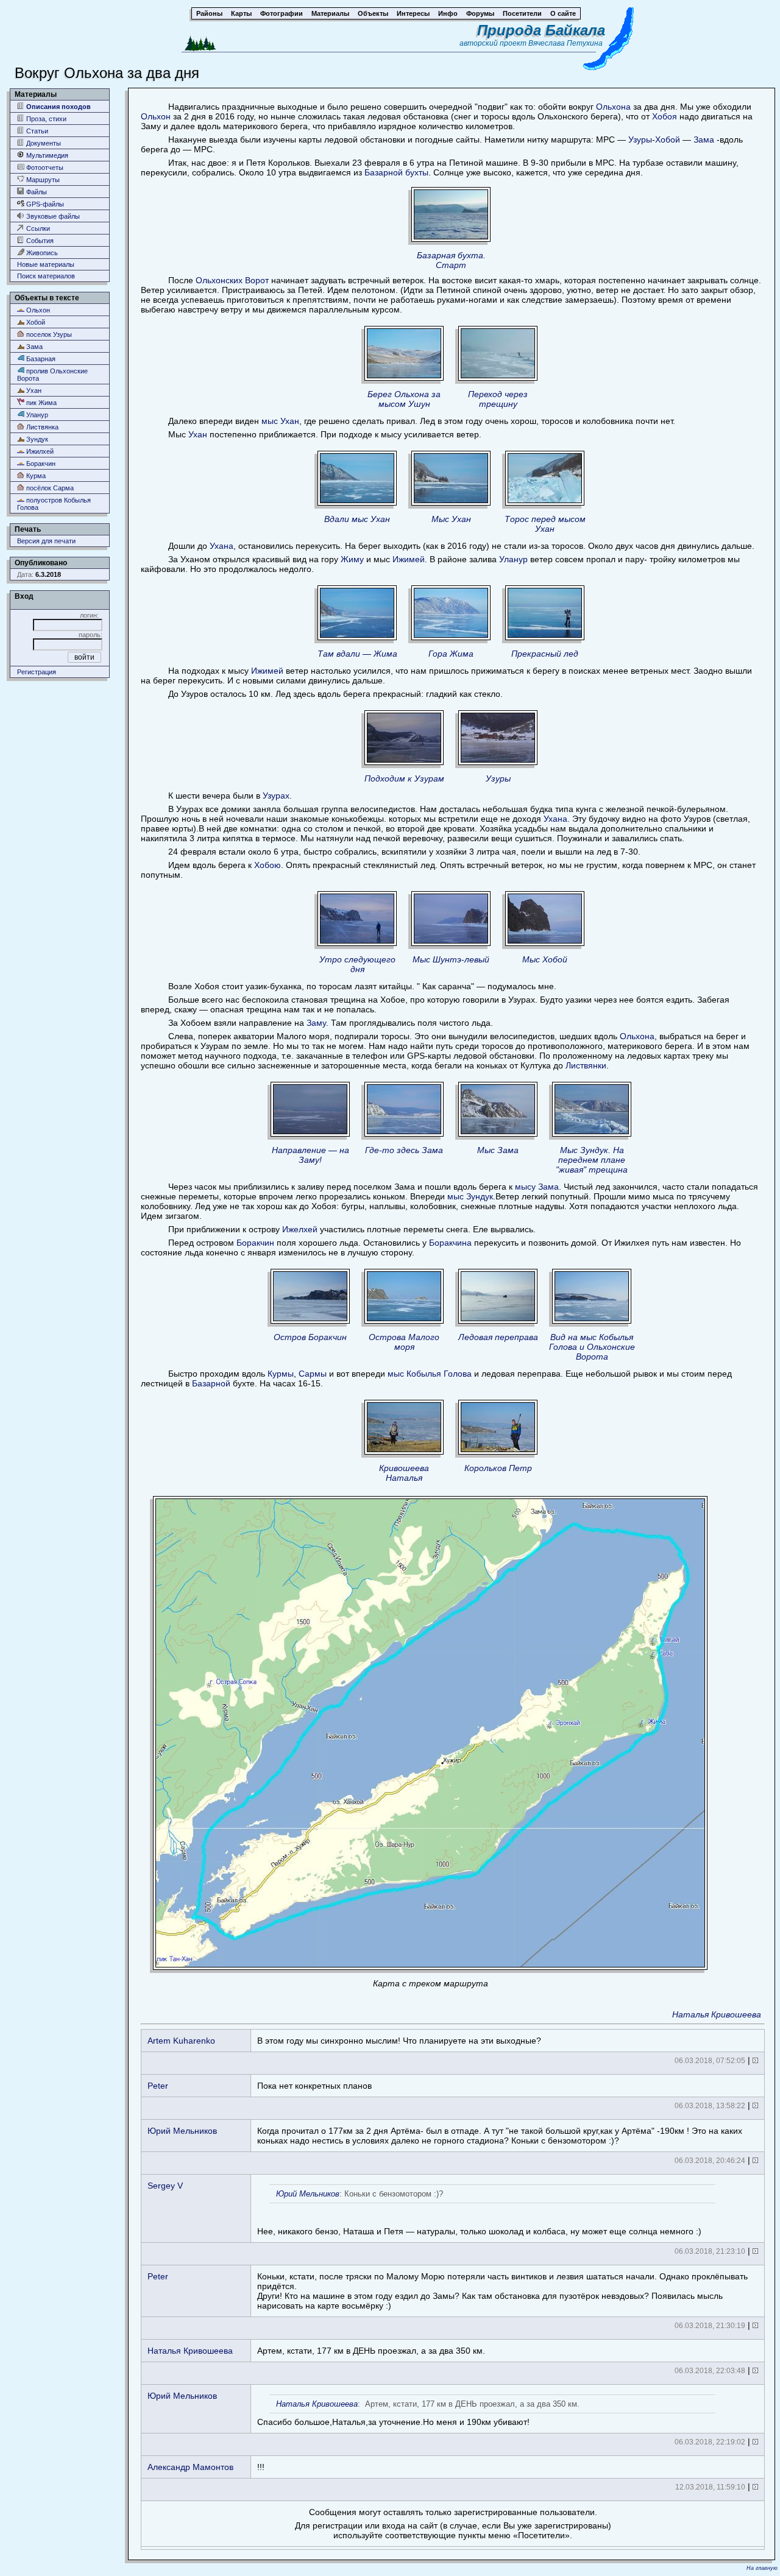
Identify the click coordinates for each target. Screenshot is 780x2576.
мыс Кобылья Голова (430, 1374)
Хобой (35, 322)
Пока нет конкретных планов (314, 2086)
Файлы (36, 192)
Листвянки (586, 1065)
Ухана (222, 546)
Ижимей (409, 559)
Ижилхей (39, 451)
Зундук (36, 439)
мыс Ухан (280, 421)
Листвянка (41, 427)
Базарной (211, 1383)
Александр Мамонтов (190, 2467)
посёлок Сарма (49, 488)
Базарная (40, 359)
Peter (158, 2086)
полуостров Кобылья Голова (54, 504)
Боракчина (450, 1243)
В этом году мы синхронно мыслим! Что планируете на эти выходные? (399, 2041)
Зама (34, 347)
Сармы (313, 1374)
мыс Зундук (470, 1196)
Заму (316, 1023)
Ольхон (37, 310)
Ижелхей (300, 1229)
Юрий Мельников (182, 2131)
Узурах (276, 796)
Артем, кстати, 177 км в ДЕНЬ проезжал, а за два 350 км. (371, 2351)
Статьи (36, 131)
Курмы (281, 1374)
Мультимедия (46, 155)
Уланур (36, 415)
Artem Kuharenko (181, 2041)
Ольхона (613, 107)
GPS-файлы (44, 204)
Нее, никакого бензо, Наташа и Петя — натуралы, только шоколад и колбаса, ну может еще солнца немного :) (479, 2213)
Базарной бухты (396, 172)
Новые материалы (46, 264)
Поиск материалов (46, 276)
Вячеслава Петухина (565, 43)
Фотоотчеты (44, 168)
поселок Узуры (48, 334)
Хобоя (665, 116)
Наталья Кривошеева (717, 2014)
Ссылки (37, 228)
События (39, 241)
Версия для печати (46, 541)
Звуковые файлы (52, 216)
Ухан (33, 390)
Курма (35, 476)
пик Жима (41, 403)
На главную (762, 2568)
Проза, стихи (45, 119)
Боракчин (40, 464)
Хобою (268, 865)
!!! (261, 2467)
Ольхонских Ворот (232, 280)
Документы (43, 143)
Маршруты (42, 180)
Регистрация (37, 672)
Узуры (640, 139)
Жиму (352, 559)
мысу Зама (537, 1187)
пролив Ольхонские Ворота (52, 375)
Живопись (41, 253)
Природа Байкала (541, 30)
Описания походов (58, 107)
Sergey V (165, 2186)
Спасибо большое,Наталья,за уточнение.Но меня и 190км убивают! (418, 2413)
